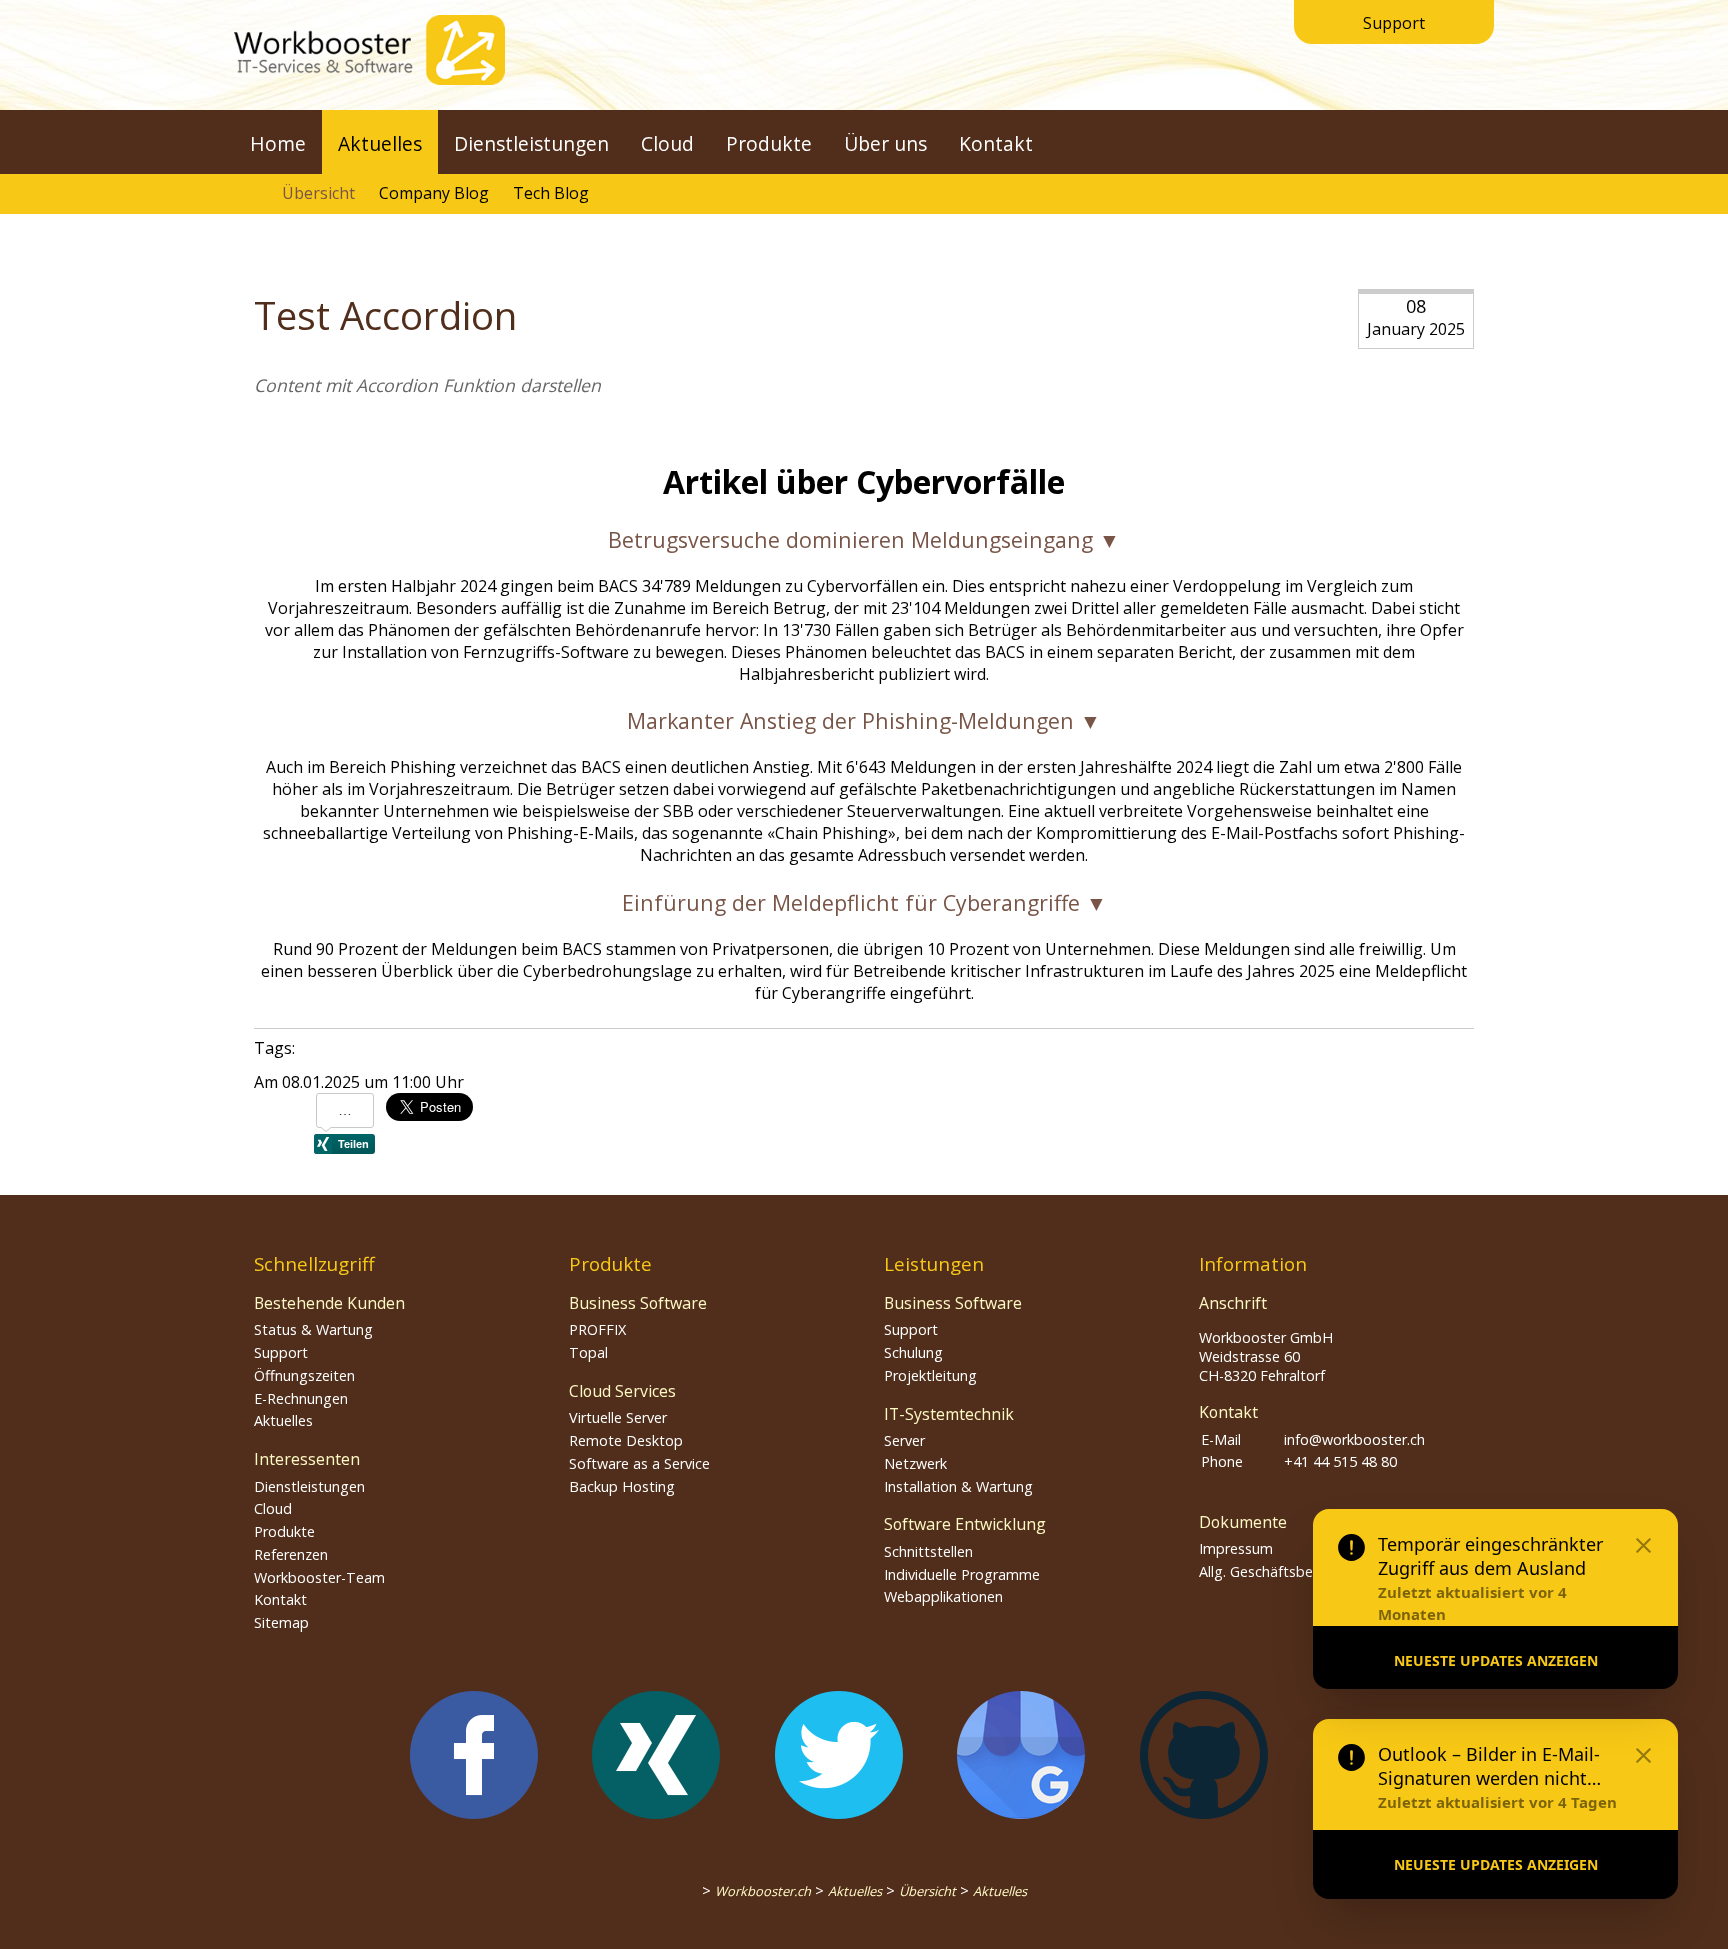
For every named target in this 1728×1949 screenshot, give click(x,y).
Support (1394, 23)
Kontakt (996, 143)
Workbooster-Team (319, 1577)
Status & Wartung (313, 1329)
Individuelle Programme (962, 1574)
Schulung (913, 1352)
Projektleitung (930, 1375)
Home (278, 143)
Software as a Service (639, 1463)
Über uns (885, 143)
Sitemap (281, 1622)
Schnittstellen (928, 1551)
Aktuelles (380, 143)
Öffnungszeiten (304, 1375)
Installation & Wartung (958, 1486)
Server (904, 1440)
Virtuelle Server (618, 1417)
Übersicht (318, 193)
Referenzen (291, 1554)
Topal (588, 1352)
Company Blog (434, 193)
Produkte (769, 143)
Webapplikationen (943, 1596)
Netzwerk (915, 1463)
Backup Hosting (622, 1486)
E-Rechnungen (301, 1398)
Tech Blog (551, 193)
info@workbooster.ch (1354, 1439)
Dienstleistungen (531, 143)
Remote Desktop (626, 1440)
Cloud (667, 143)
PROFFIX (597, 1329)
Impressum (1236, 1548)
